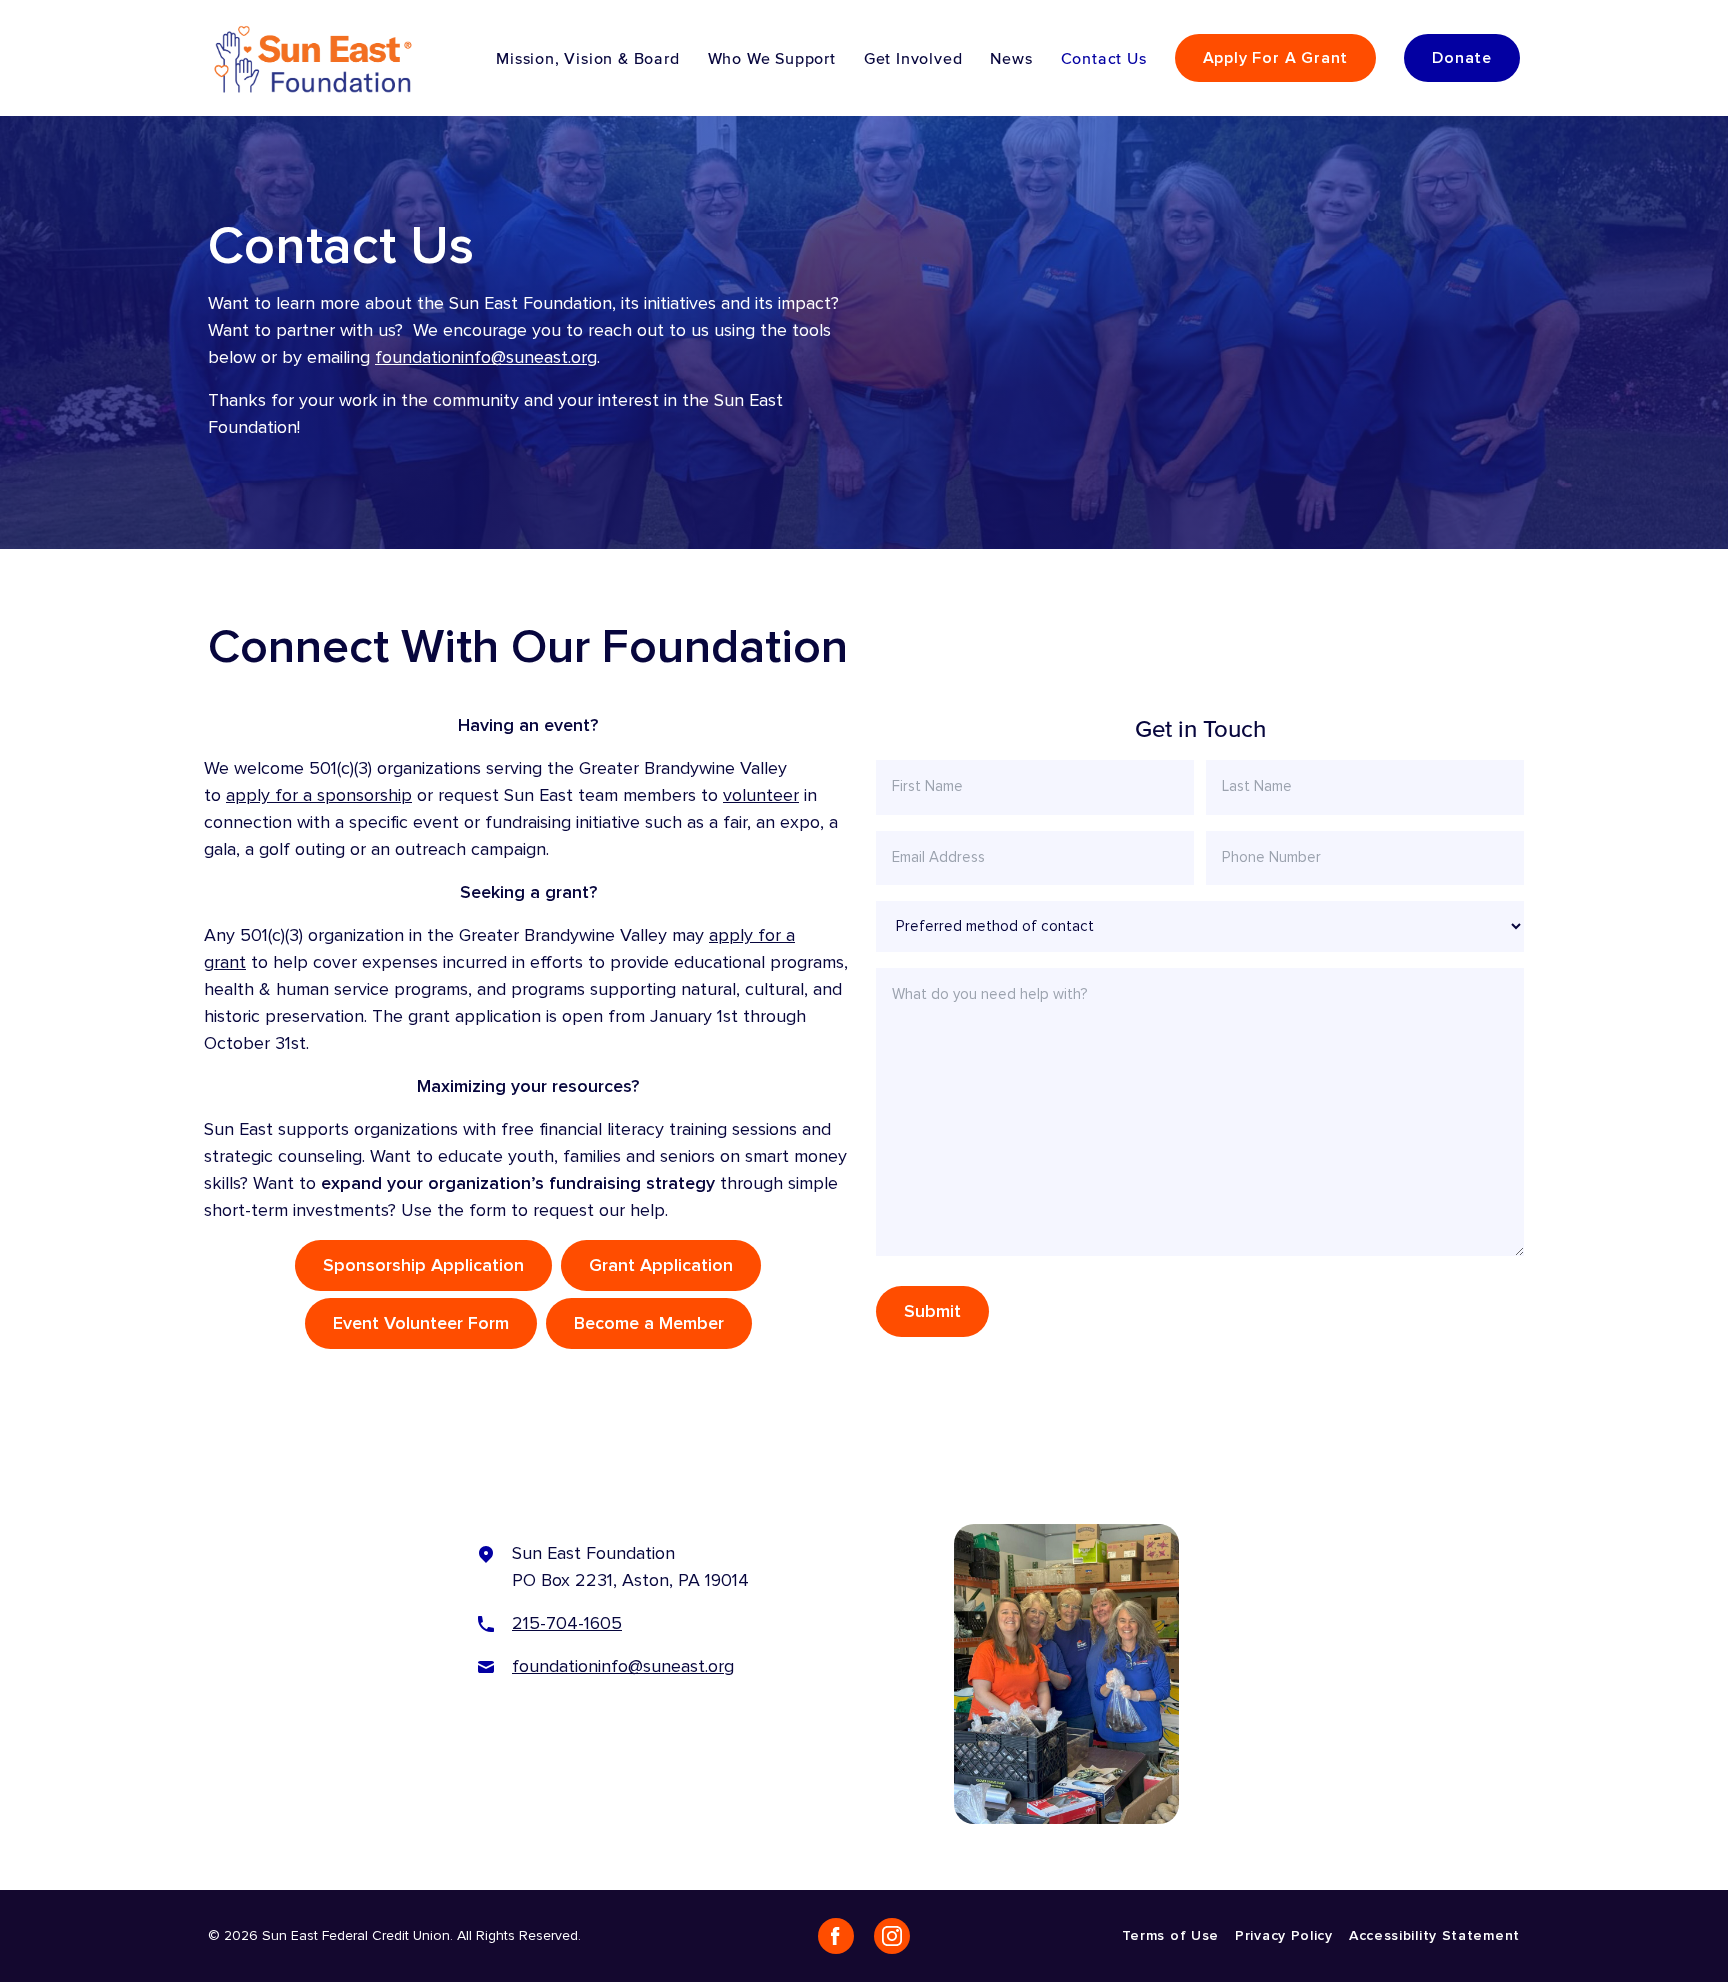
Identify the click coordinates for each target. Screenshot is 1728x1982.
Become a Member (649, 1323)
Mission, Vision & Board (587, 58)
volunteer (761, 795)
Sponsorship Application (423, 1265)
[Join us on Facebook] (836, 1936)
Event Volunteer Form (421, 1323)
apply (733, 935)
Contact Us (1104, 58)
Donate (1462, 58)
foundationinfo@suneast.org (486, 357)
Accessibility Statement (1434, 1935)
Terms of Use (1170, 1935)
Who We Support (772, 58)
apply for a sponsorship (319, 795)
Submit (932, 1311)
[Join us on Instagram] (892, 1936)
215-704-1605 (567, 1623)
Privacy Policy (1284, 1935)
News (1011, 58)
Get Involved (913, 58)
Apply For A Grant (1276, 58)
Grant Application (661, 1265)
